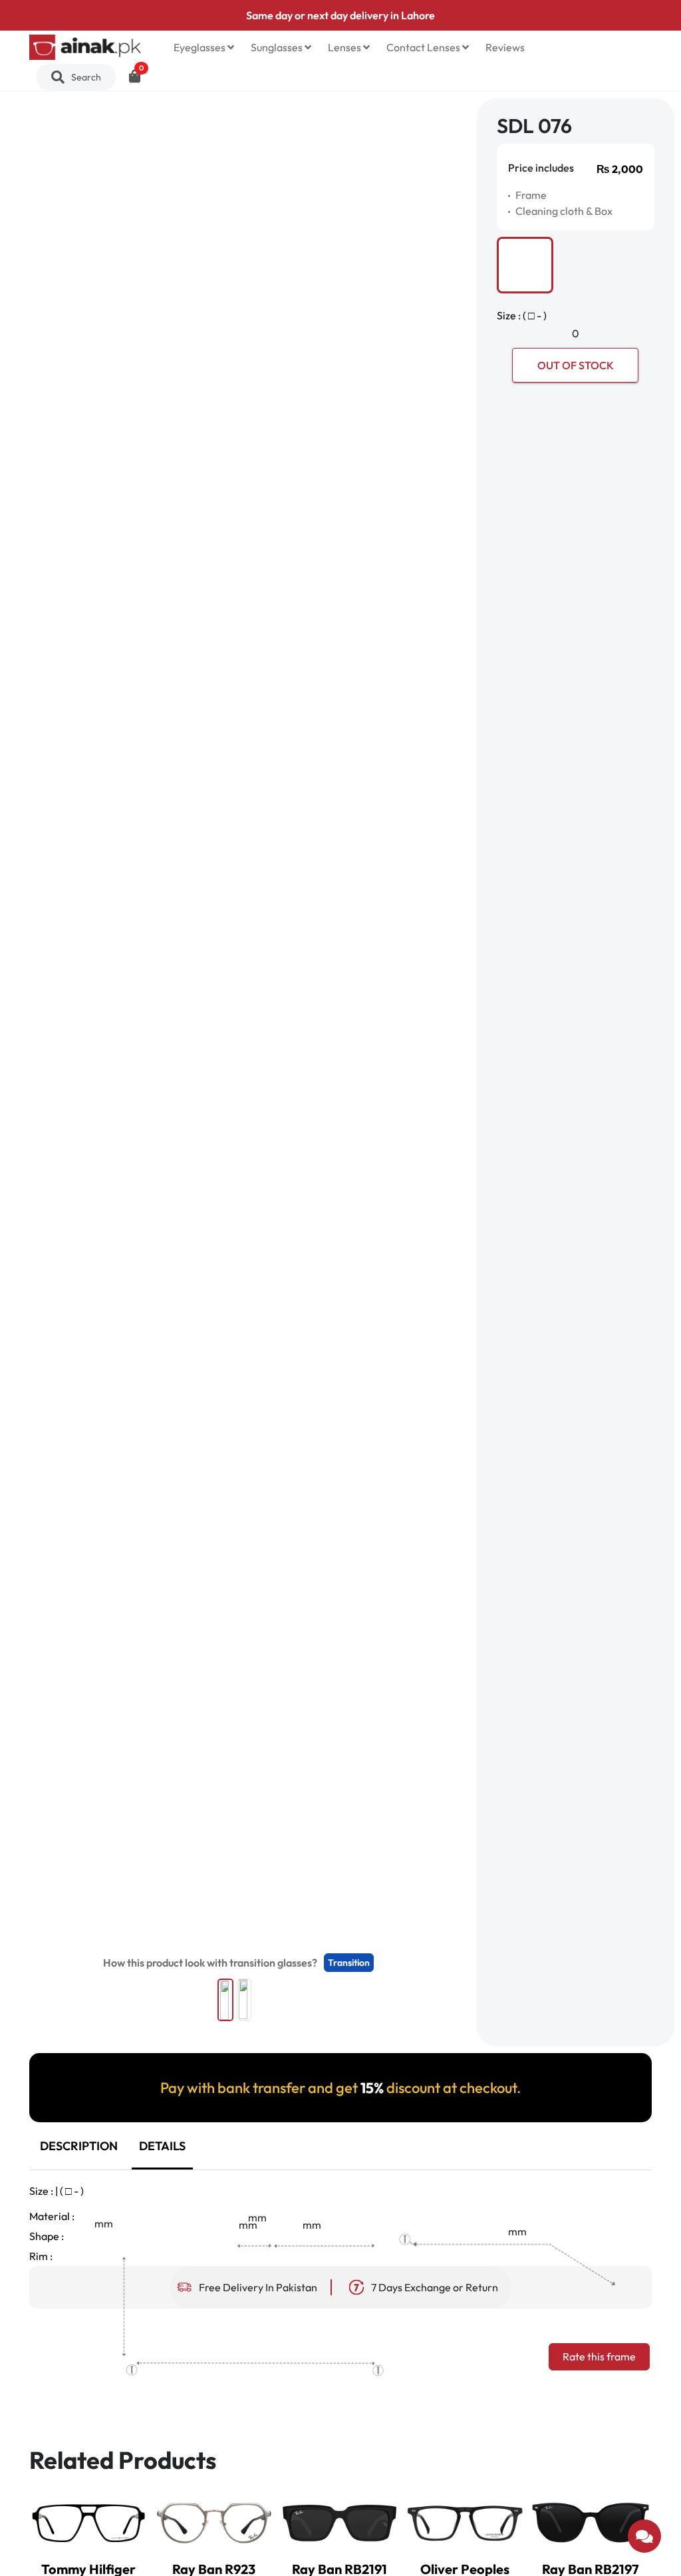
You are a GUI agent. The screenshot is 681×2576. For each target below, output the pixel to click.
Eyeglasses (201, 47)
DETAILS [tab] (162, 2146)
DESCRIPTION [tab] (79, 2146)
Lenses (345, 47)
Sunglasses (278, 47)
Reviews (505, 47)
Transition (349, 1963)
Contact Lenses (424, 47)
